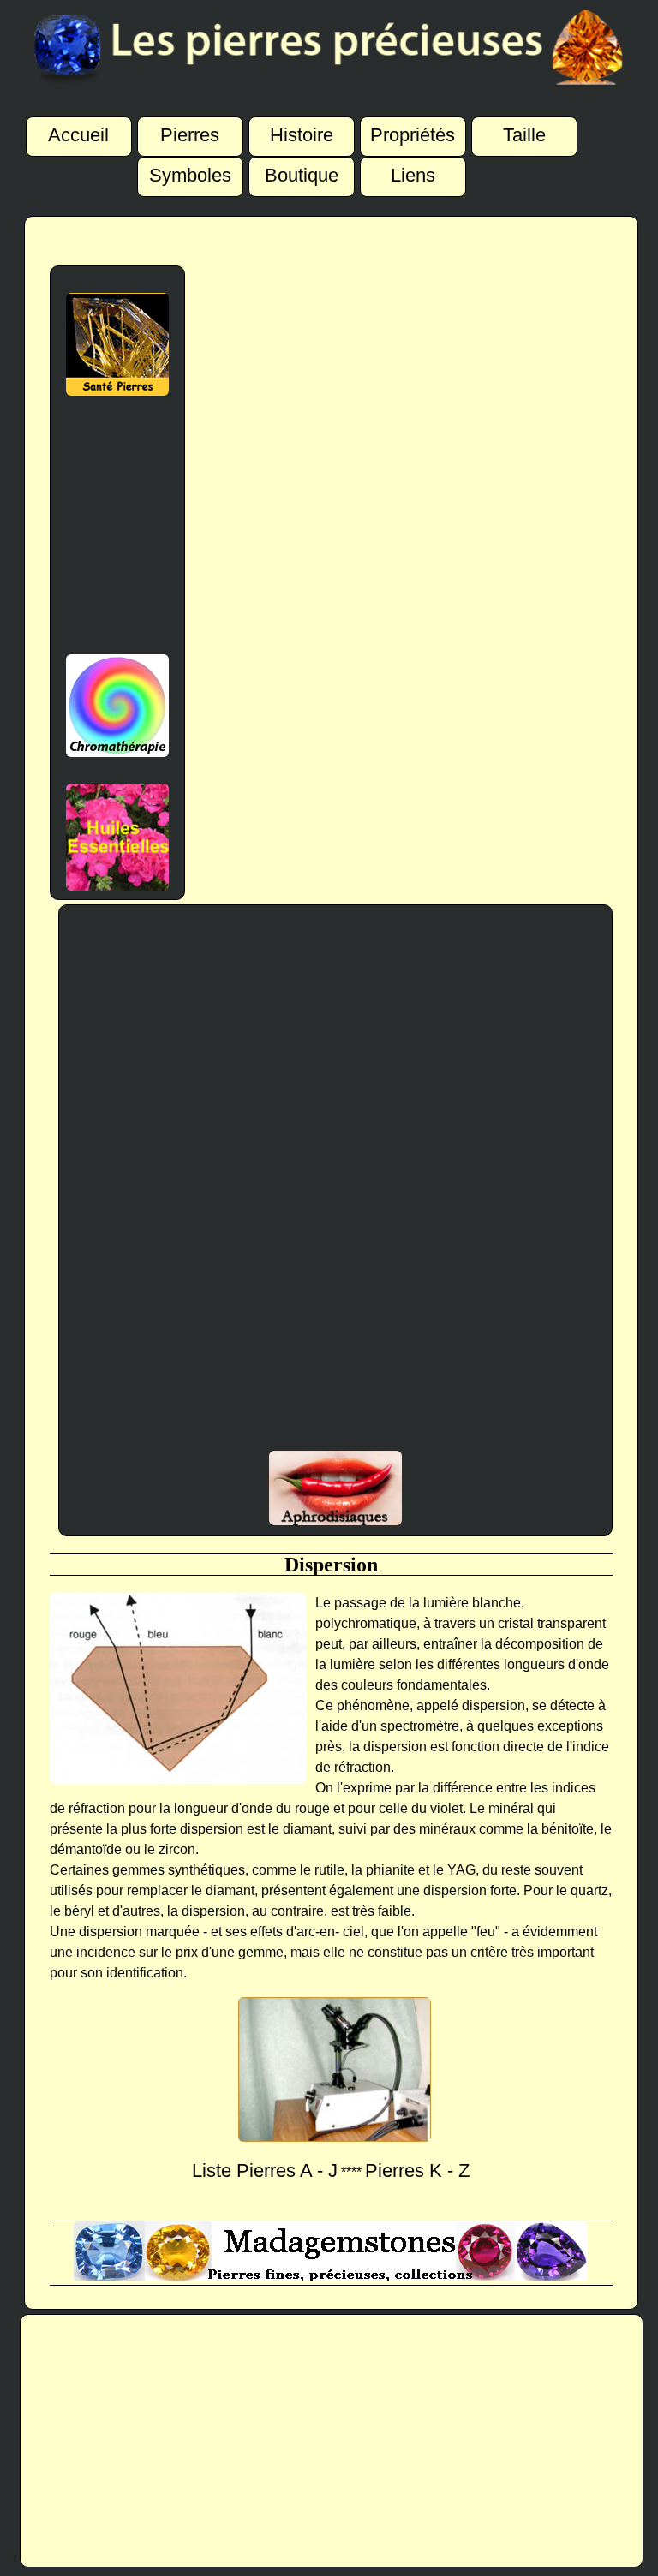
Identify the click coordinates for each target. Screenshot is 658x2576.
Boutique (302, 176)
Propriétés (413, 135)
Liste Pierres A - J (265, 2171)
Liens (413, 176)
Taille (524, 135)
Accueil (78, 135)
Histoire (302, 135)
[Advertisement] (117, 525)
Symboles (190, 176)
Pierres (190, 135)
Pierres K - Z (417, 2171)
